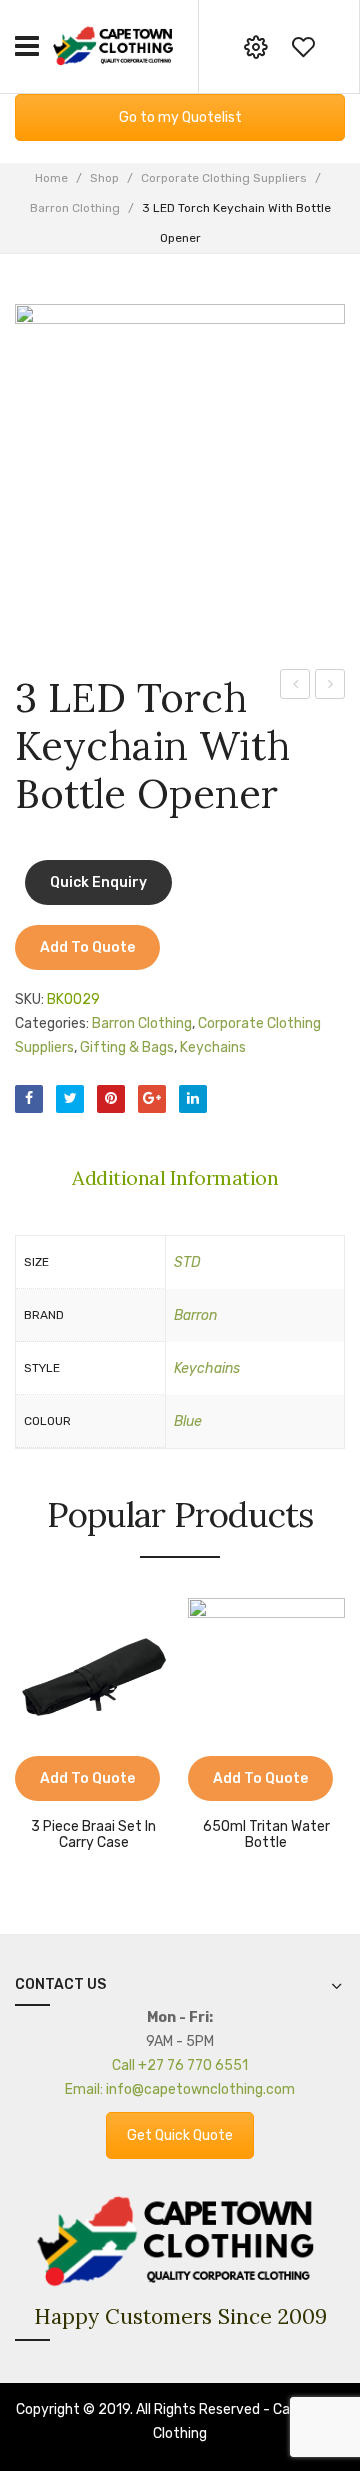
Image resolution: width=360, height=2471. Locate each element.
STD (187, 1262)
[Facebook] (29, 1099)
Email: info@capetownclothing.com (180, 2089)
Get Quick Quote (180, 2135)
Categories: (52, 1023)
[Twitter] (70, 1099)
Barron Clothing (75, 208)
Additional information (175, 1177)
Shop (104, 178)
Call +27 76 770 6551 (180, 2065)
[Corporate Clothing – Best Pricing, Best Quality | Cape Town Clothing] (115, 45)
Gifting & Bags (127, 1047)
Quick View (60, 1791)
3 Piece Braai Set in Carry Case (93, 1835)
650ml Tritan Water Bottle (266, 1835)
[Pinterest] (111, 1099)
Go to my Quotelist (180, 117)
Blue (188, 1421)
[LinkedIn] (193, 1099)
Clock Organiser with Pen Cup (330, 687)
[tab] (180, 1178)
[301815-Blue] (180, 469)
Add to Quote (87, 947)
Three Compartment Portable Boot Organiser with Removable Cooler (295, 687)
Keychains (213, 1047)
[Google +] (152, 1099)
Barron (195, 1315)
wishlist (303, 47)
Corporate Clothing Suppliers (224, 178)
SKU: (29, 999)
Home (51, 178)
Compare (30, 1791)
